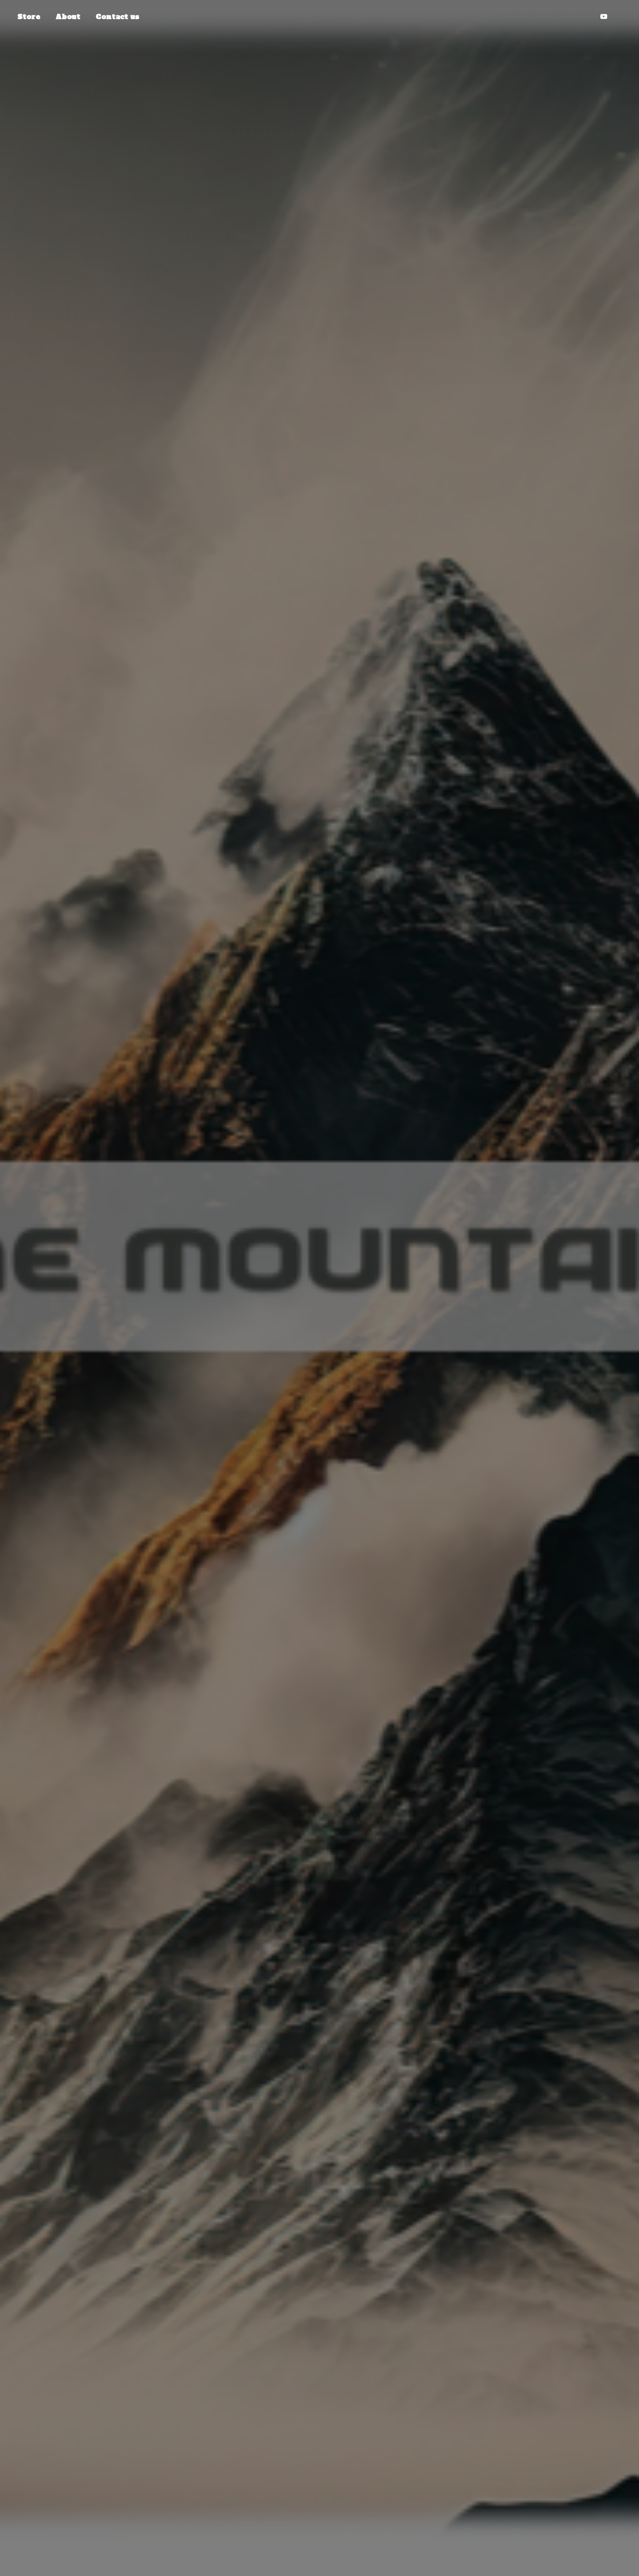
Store (29, 17)
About (68, 17)
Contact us (117, 17)
